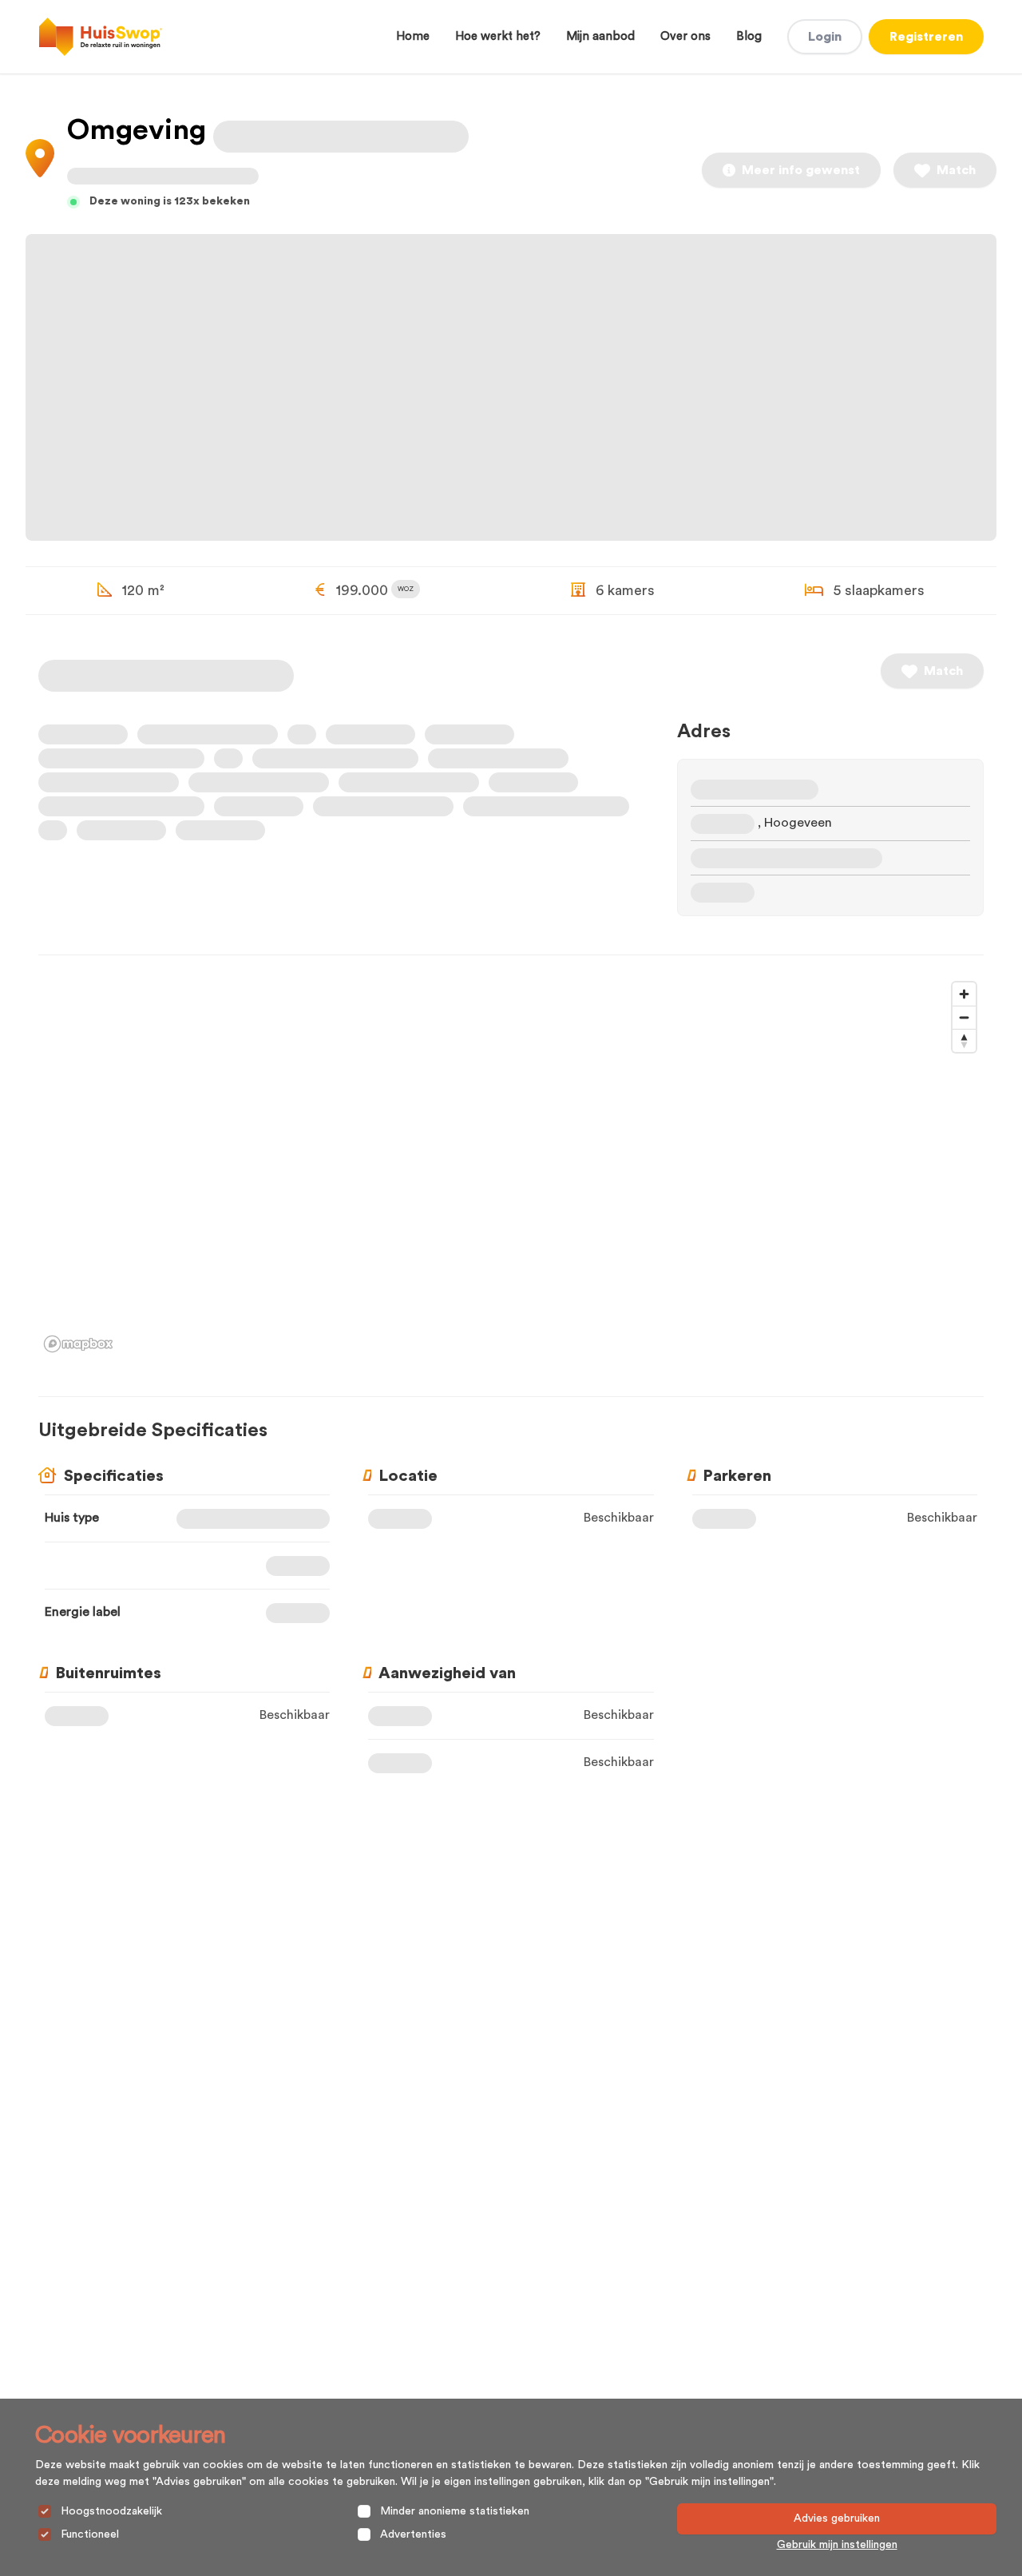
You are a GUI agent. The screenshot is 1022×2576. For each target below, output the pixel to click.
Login (825, 37)
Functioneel (90, 2534)
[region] (511, 1166)
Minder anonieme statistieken (455, 2511)
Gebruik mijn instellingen (837, 2545)
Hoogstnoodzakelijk (111, 2511)
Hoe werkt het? (498, 36)
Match (956, 170)
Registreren (926, 37)
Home (413, 36)
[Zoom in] (964, 994)
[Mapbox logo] (78, 1344)
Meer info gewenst (801, 170)
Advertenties (413, 2534)
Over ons (685, 36)
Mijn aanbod (600, 36)
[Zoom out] (964, 1017)
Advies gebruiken (837, 2518)
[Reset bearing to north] (964, 1040)
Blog (749, 36)
